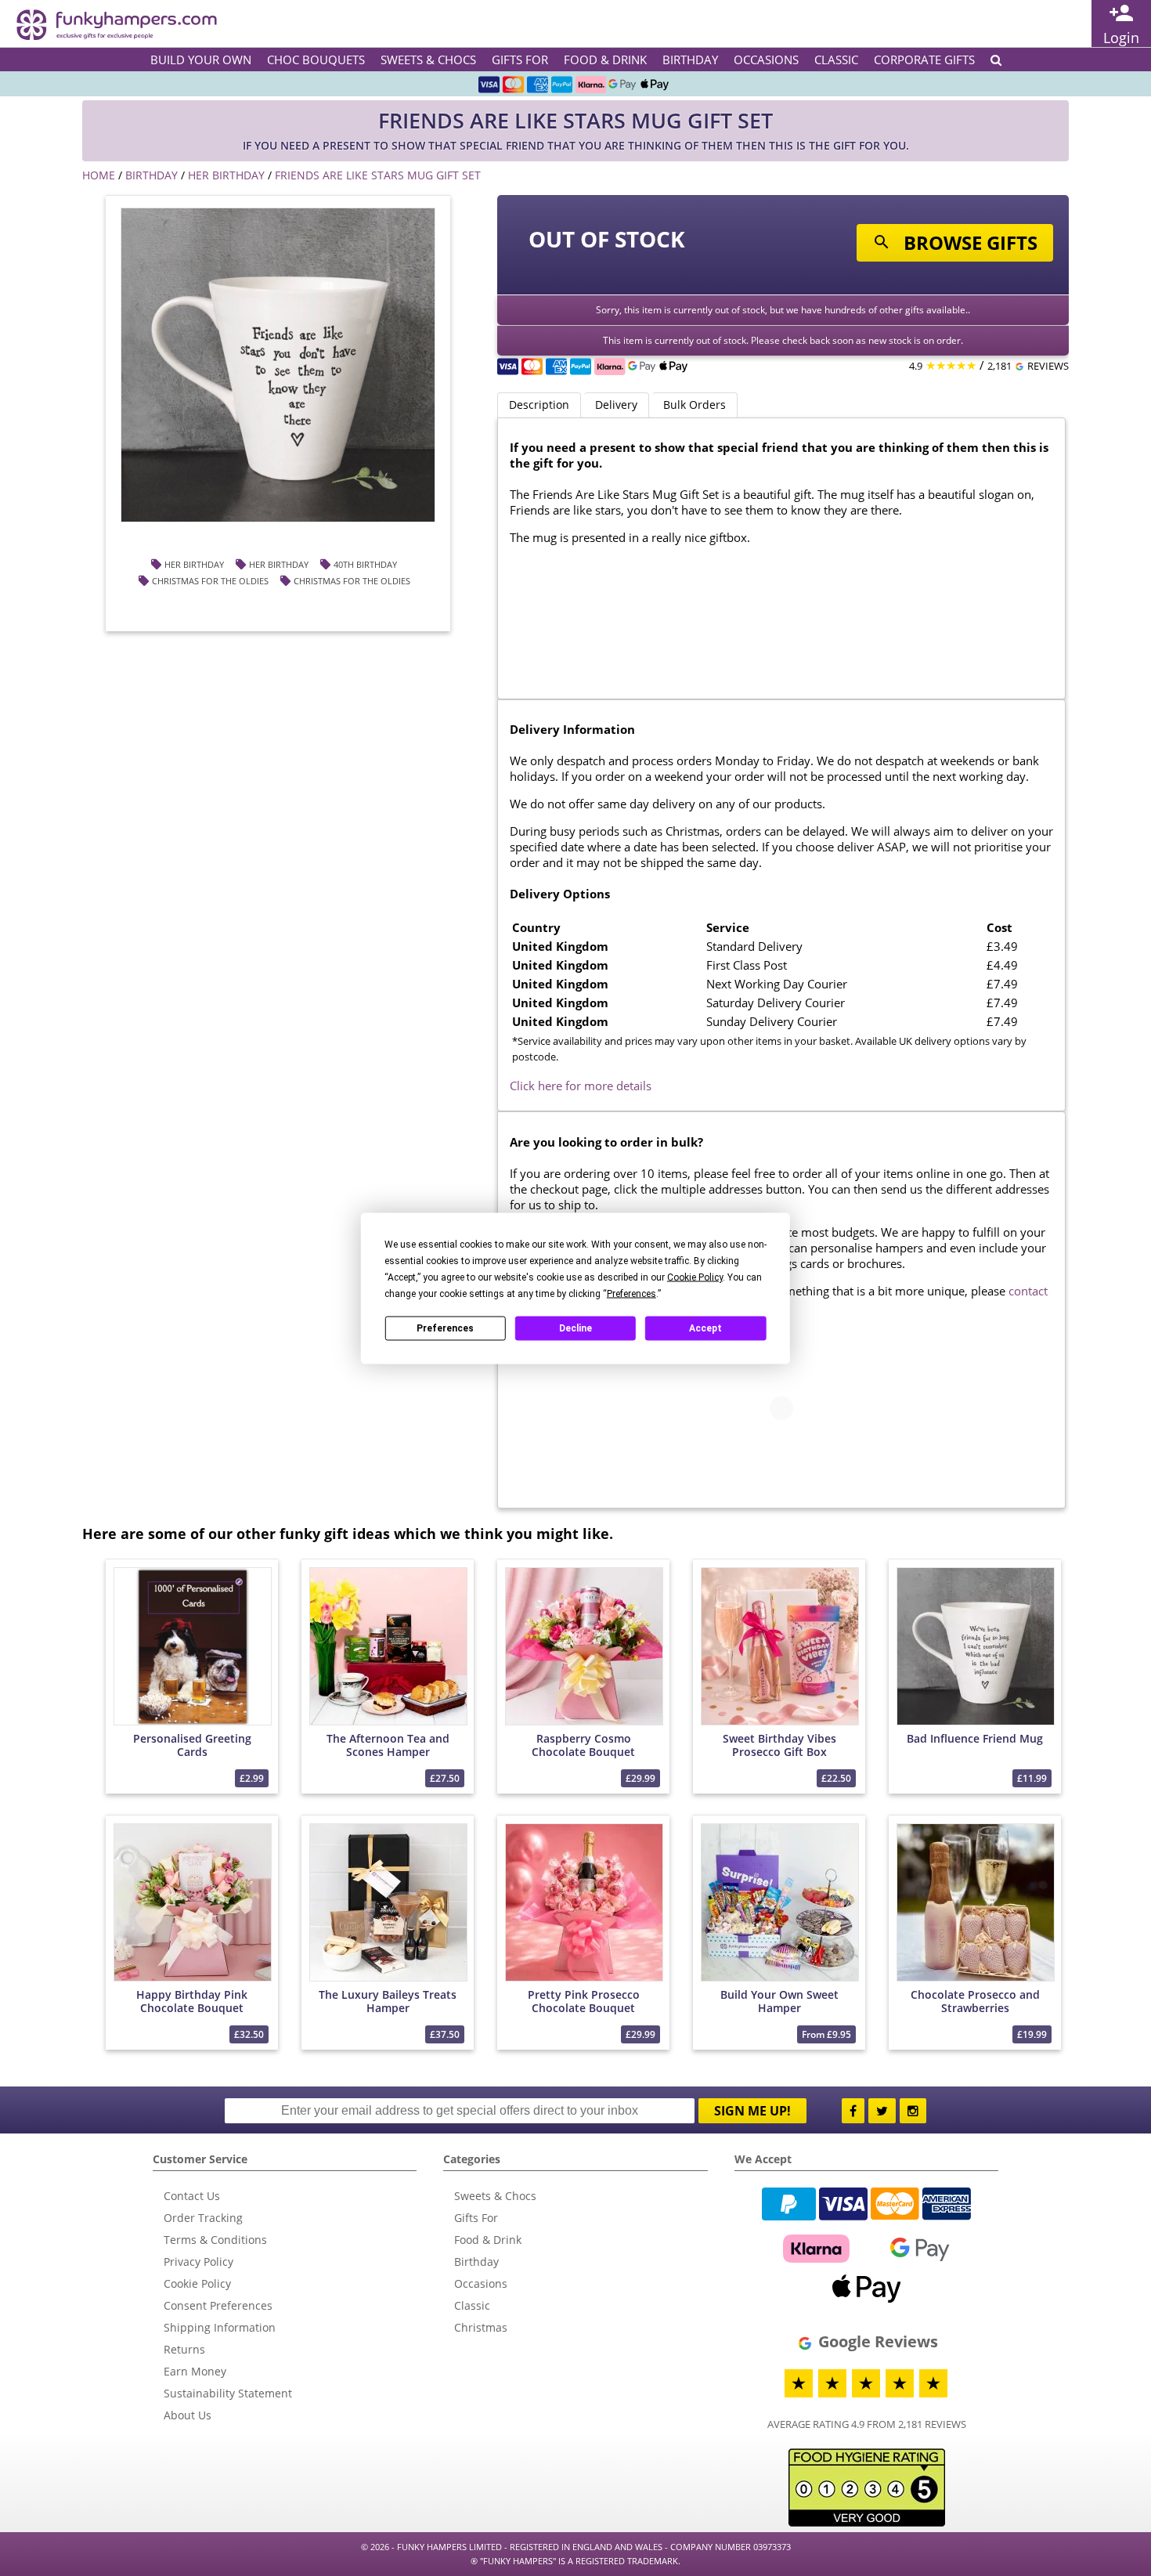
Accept (705, 1328)
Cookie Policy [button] (695, 1277)
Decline (575, 1328)
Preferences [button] (631, 1293)
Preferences (445, 1328)
